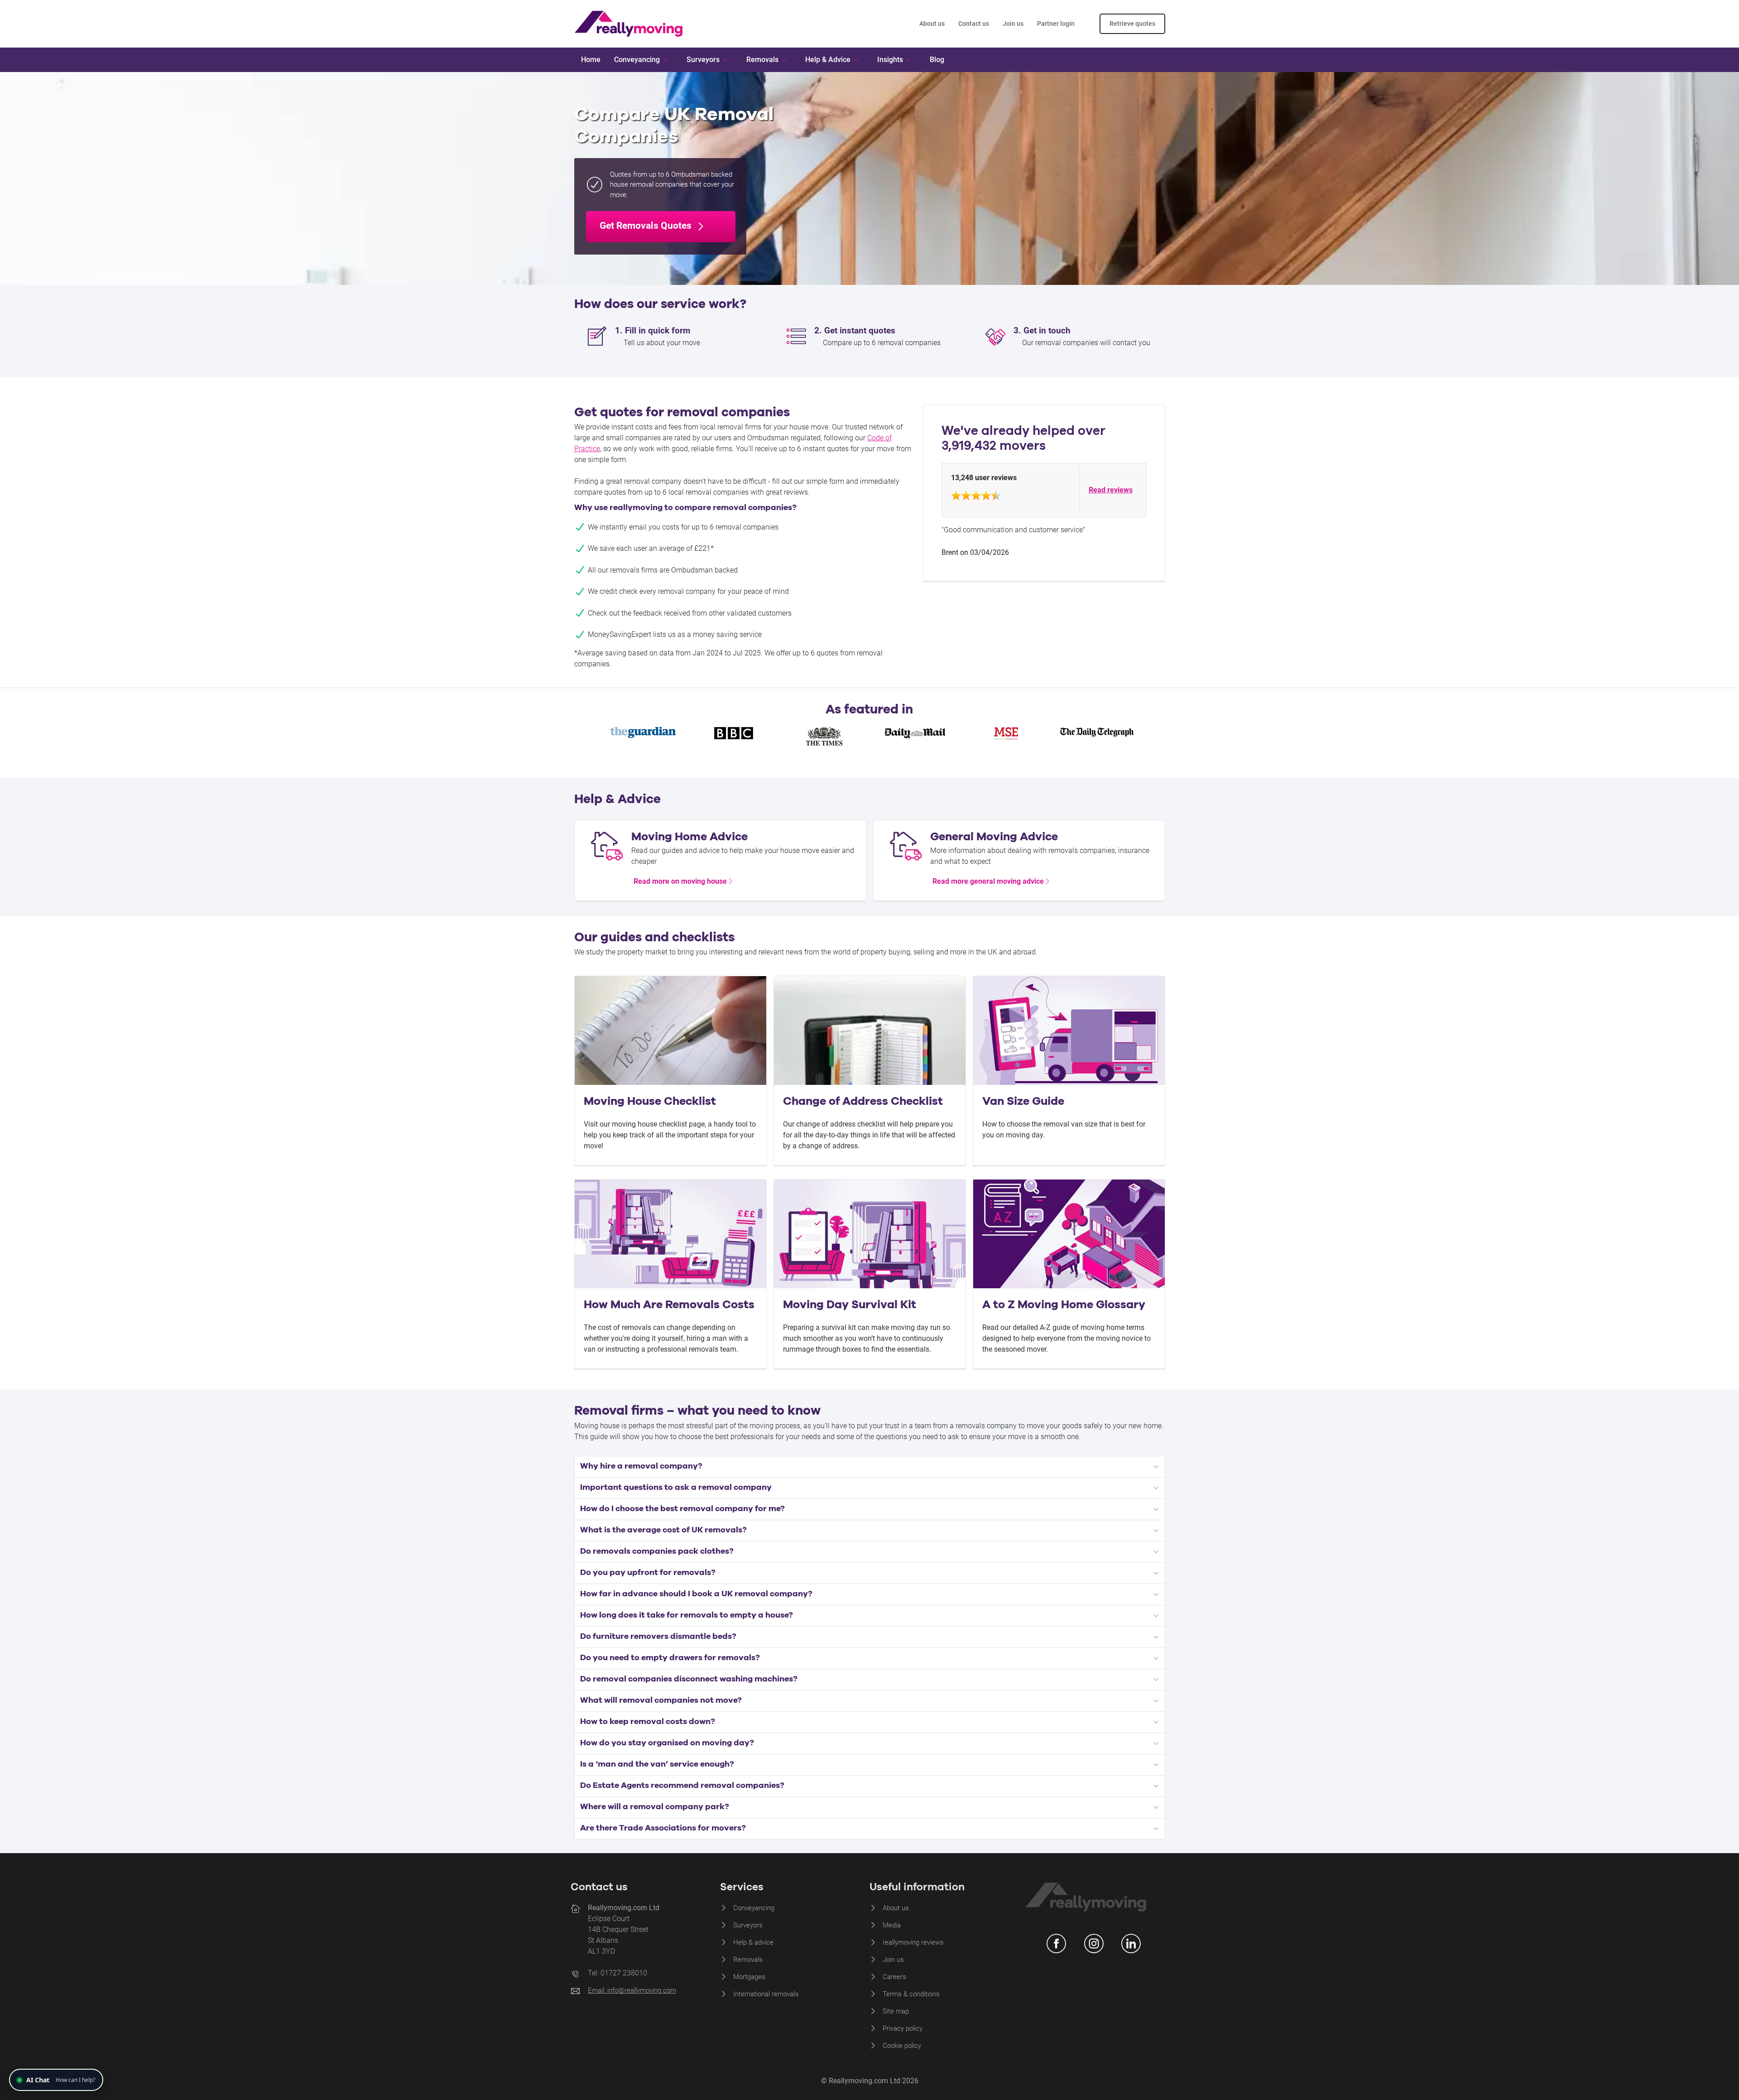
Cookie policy (902, 2046)
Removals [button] (762, 60)
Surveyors (748, 1925)
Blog (937, 60)
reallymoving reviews (913, 1942)
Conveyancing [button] (637, 60)
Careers (894, 1977)
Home (591, 60)
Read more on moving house (680, 881)
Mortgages (749, 1977)
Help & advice (753, 1942)
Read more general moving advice (988, 881)
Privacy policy (903, 2028)
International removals (766, 1994)
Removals (748, 1960)
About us (932, 24)
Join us (1013, 24)
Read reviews (1111, 490)
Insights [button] (890, 60)
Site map (896, 2011)
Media (892, 1925)
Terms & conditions (911, 1994)
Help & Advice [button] (828, 60)
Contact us (974, 24)
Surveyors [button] (703, 60)
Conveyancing (754, 1908)
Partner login (1056, 24)
